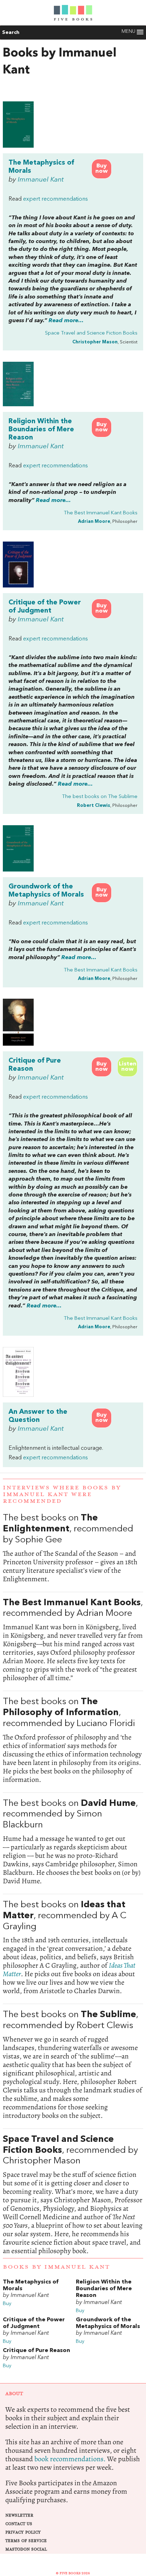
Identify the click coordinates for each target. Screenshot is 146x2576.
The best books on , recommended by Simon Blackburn (73, 1842)
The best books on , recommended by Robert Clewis (73, 2065)
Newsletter (19, 2515)
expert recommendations (55, 199)
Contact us (19, 2524)
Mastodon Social (26, 2549)
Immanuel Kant (41, 180)
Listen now (128, 1067)
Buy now (102, 169)
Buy (7, 2304)
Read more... (66, 321)
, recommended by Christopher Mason (73, 2195)
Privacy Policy (23, 2532)
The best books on (100, 797)
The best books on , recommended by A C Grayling (73, 1948)
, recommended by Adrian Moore (73, 1640)
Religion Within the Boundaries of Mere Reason (41, 430)
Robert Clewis (94, 806)
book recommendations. (70, 2459)
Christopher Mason (95, 342)
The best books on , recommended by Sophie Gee (73, 1548)
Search (11, 33)
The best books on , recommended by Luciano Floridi (73, 1740)
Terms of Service (26, 2541)
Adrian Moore (94, 522)
